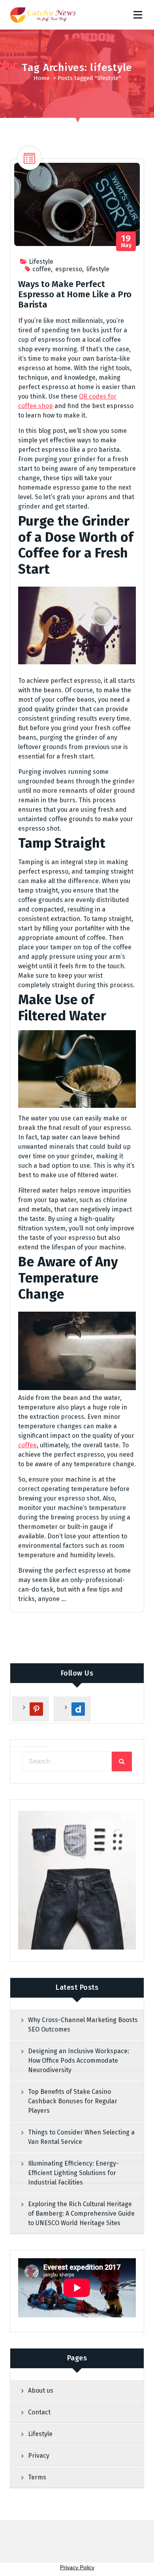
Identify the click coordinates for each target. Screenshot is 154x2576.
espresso (69, 269)
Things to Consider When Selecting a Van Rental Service (81, 2137)
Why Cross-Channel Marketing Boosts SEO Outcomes (83, 2025)
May (126, 241)
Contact (39, 2412)
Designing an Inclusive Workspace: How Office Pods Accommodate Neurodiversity (79, 2061)
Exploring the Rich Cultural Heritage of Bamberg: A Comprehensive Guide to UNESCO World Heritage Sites (81, 2213)
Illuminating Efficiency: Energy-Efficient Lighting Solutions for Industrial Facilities (73, 2173)
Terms (37, 2477)
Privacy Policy (77, 2567)
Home (42, 78)
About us (41, 2391)
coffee (42, 269)
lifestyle (98, 269)
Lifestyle (41, 262)
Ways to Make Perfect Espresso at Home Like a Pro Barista (75, 295)
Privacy (39, 2456)
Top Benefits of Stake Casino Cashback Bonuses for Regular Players (73, 2101)
